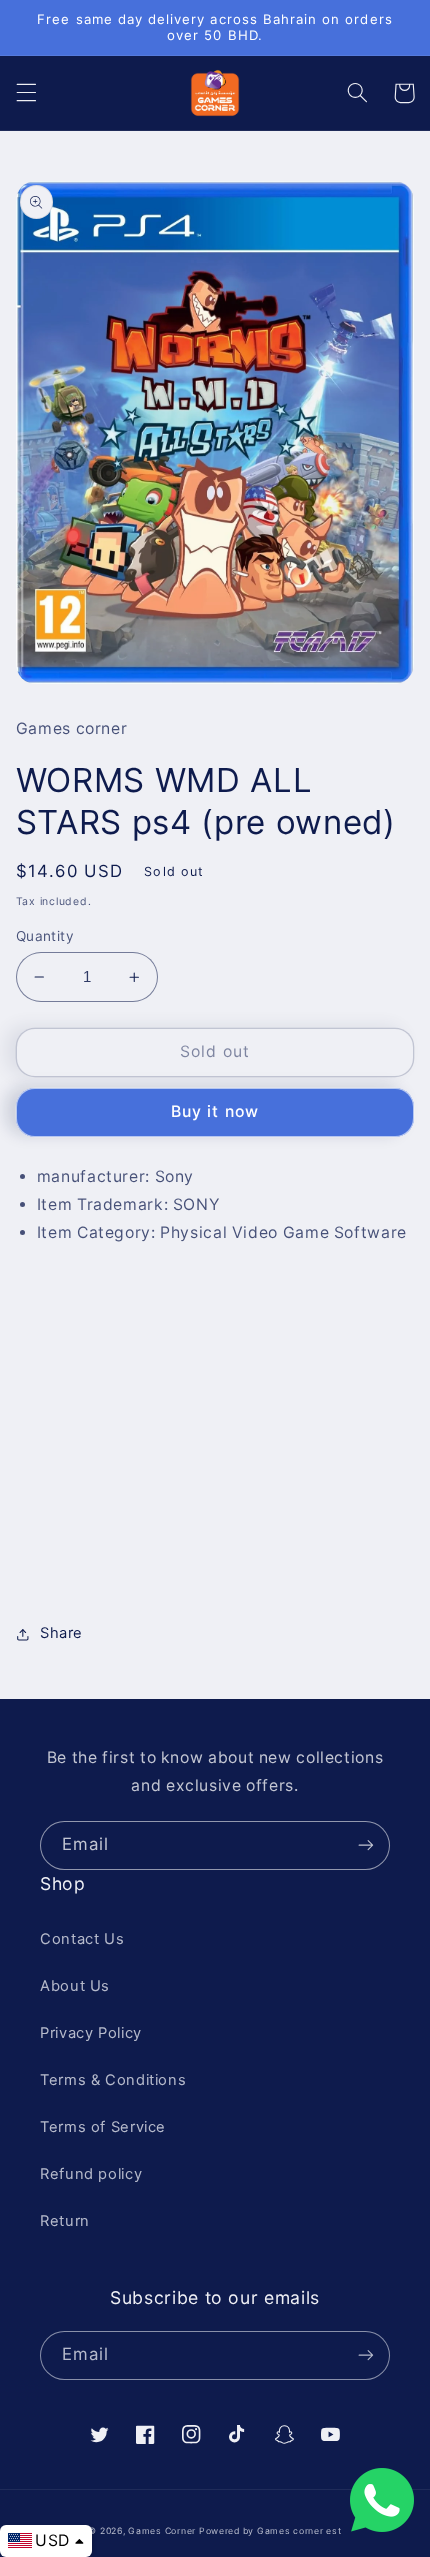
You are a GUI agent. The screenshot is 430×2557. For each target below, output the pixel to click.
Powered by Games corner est (270, 2531)
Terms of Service (103, 2127)
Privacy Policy (91, 2033)
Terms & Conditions (113, 2080)
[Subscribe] (366, 1845)
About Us (75, 1986)
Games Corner (163, 2531)
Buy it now (215, 1111)
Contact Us (82, 1939)
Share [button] (61, 1633)
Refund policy (91, 2174)
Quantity (45, 936)
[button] (26, 93)
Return (65, 2221)
